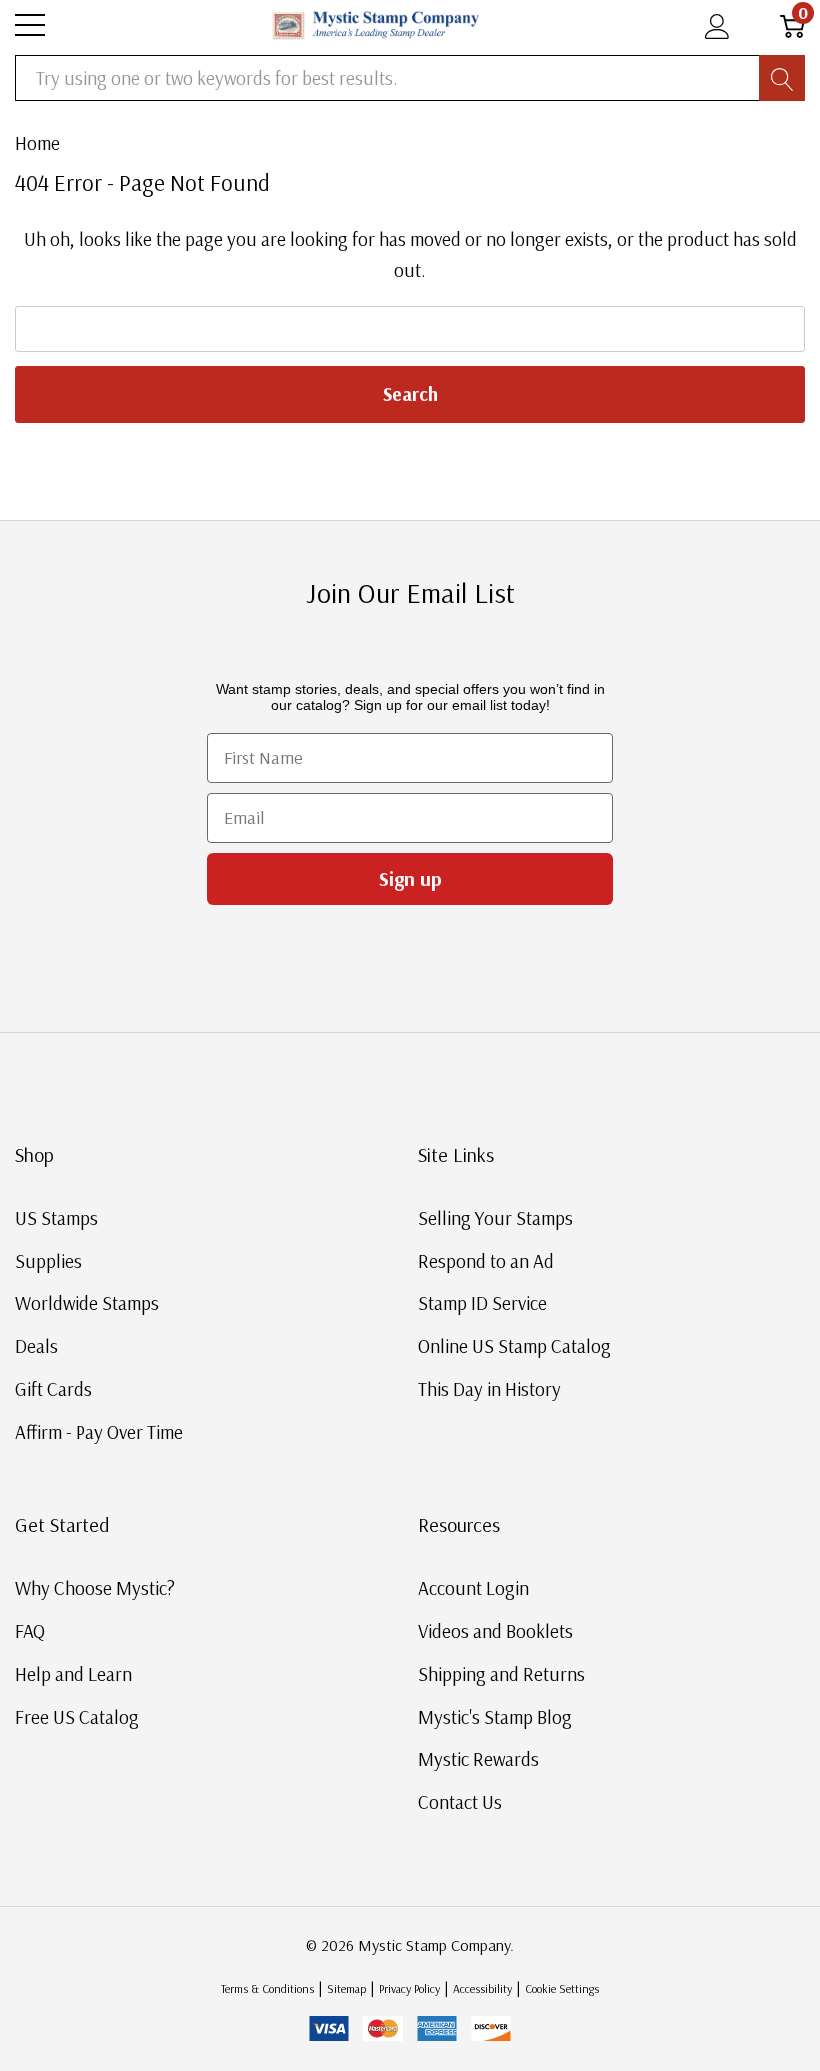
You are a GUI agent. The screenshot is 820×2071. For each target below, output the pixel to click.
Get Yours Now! (605, 1232)
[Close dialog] (778, 859)
